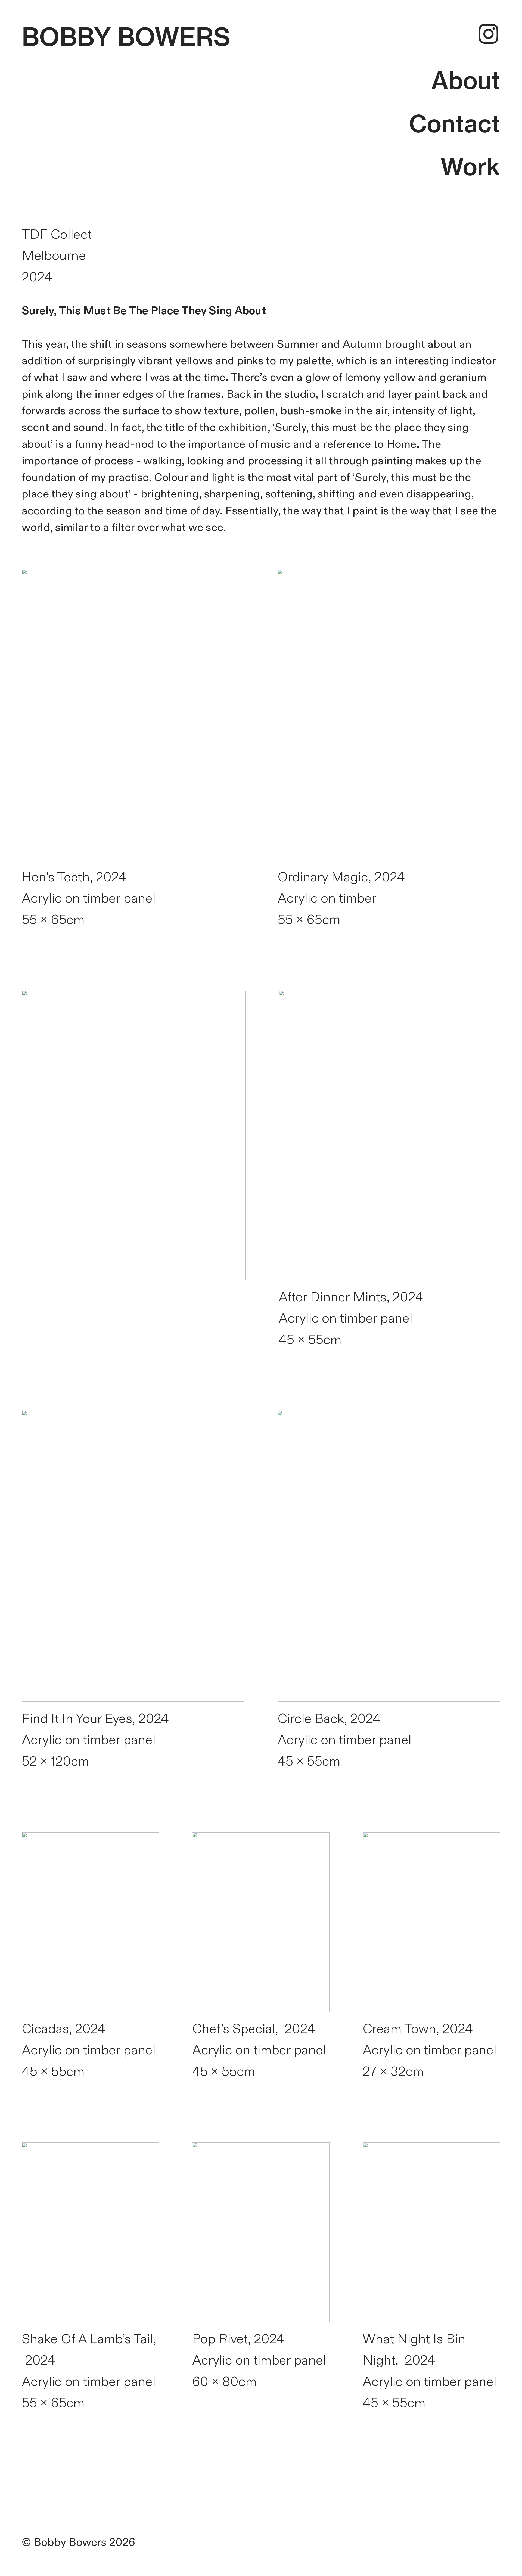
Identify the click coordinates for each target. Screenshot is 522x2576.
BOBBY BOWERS (126, 37)
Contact (455, 124)
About (466, 80)
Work (470, 167)
